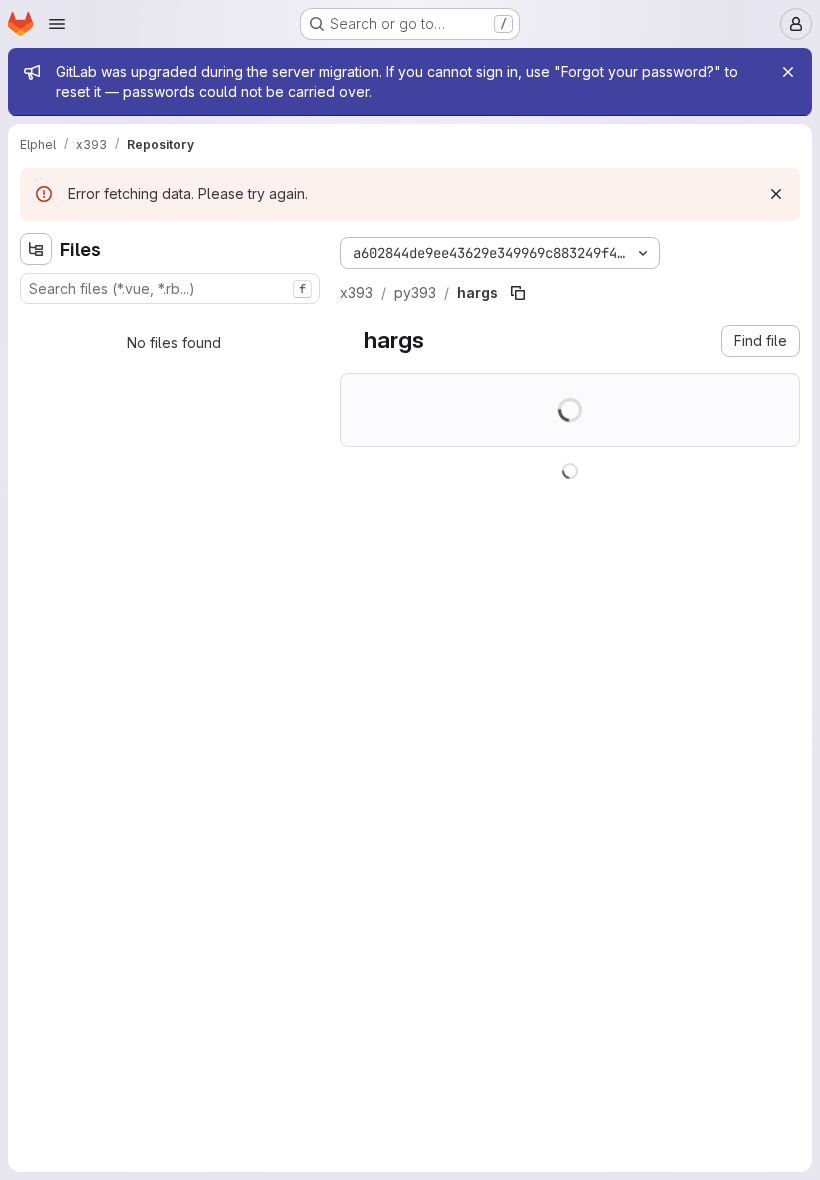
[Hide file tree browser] (36, 249)
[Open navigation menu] (57, 24)
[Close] (788, 72)
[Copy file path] (518, 293)
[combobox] (170, 288)
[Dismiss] (776, 194)
